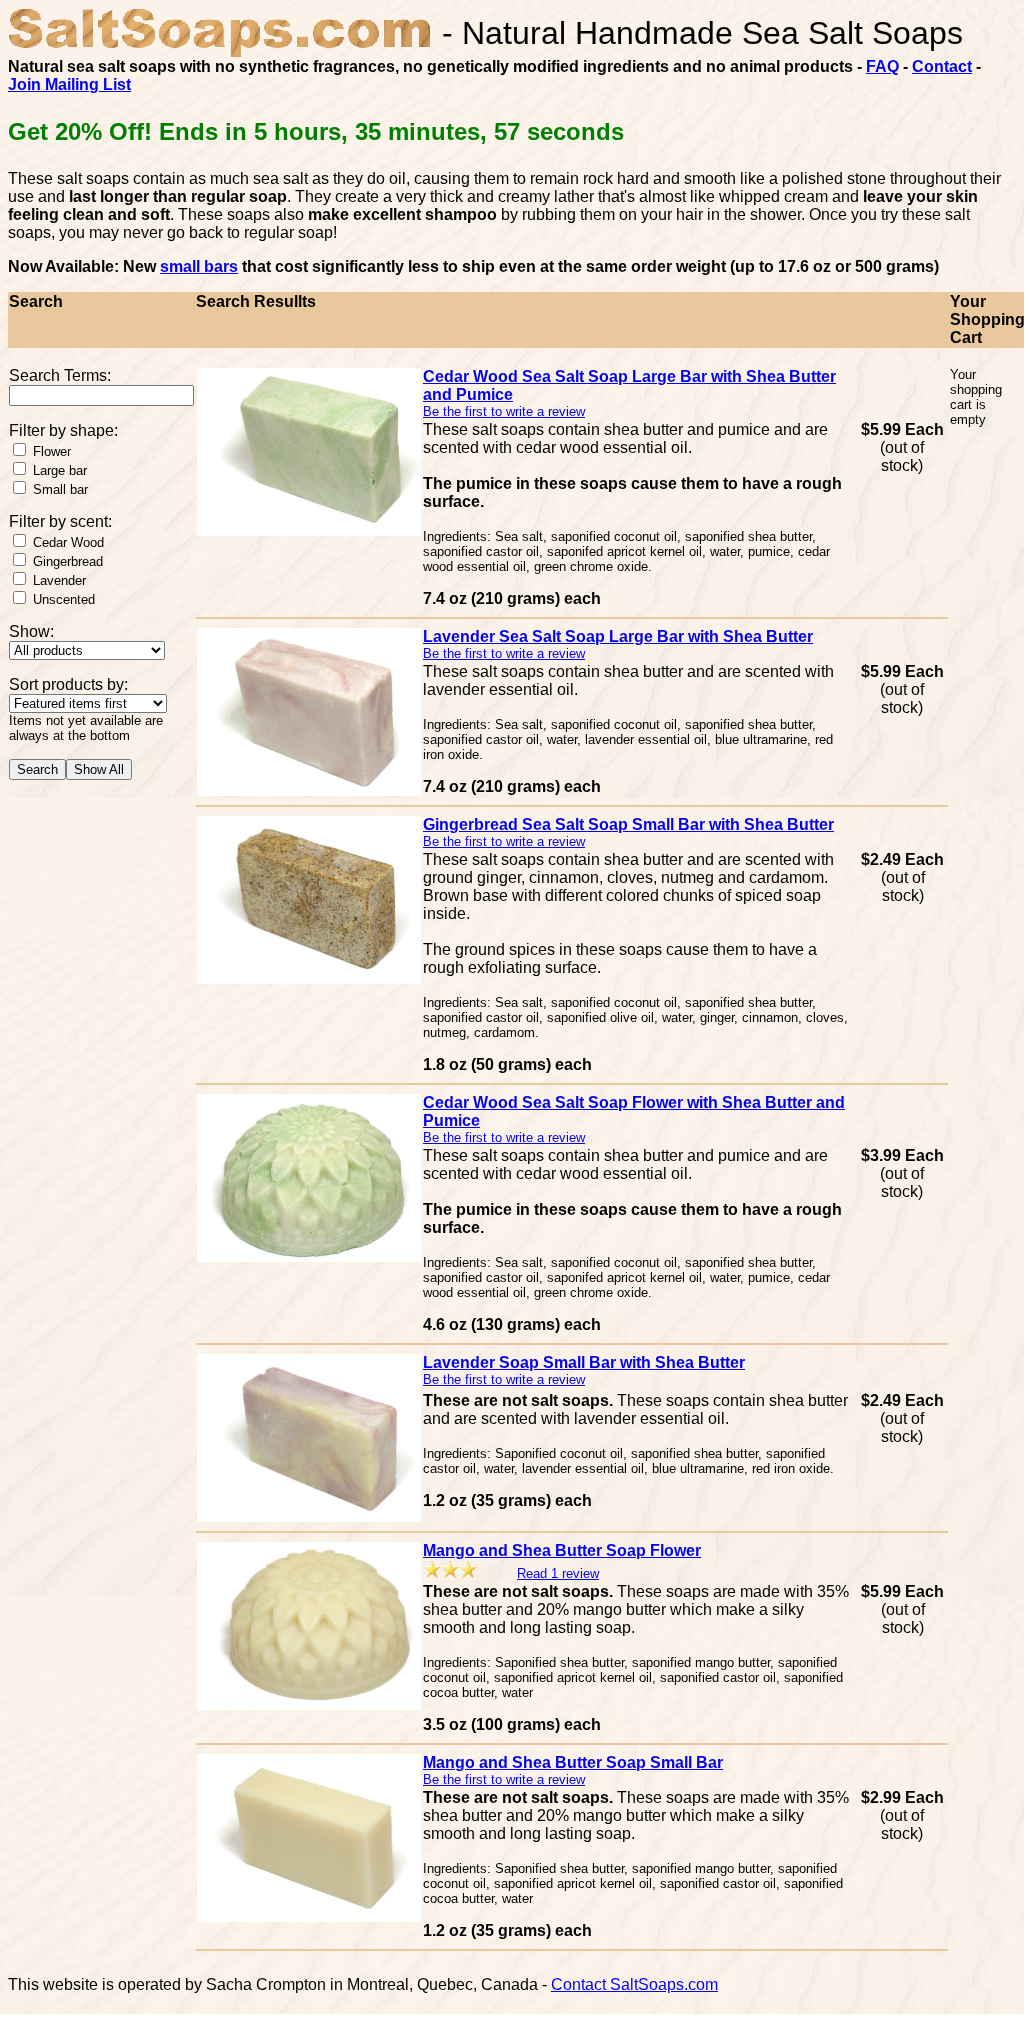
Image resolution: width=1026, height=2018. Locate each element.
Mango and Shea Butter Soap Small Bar (573, 1762)
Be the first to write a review (504, 411)
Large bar (60, 470)
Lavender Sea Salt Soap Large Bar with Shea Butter (618, 636)
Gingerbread (68, 561)
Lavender (59, 580)
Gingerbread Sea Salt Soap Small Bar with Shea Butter (628, 824)
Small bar (60, 489)
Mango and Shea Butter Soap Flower (562, 1550)
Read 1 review (558, 1573)
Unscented (64, 599)
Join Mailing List (69, 84)
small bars (199, 266)
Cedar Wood (68, 542)
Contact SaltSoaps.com (634, 1984)
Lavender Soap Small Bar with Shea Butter (584, 1362)
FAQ (882, 66)
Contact (942, 66)
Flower (52, 451)
